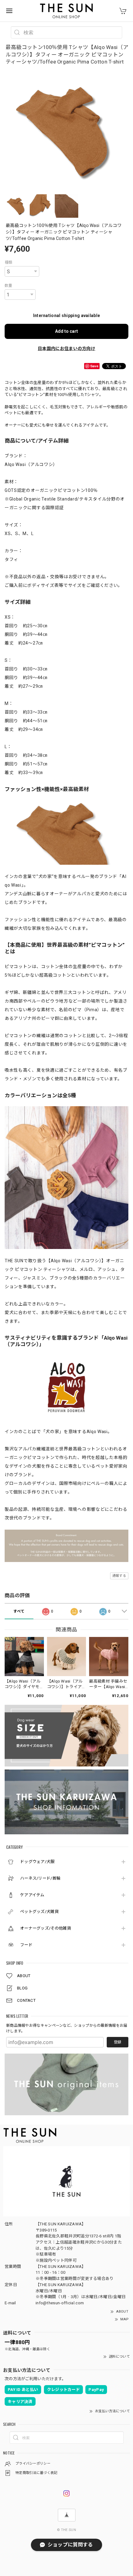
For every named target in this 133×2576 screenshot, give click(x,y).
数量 (9, 286)
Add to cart (66, 331)
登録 (118, 2042)
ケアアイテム (32, 1895)
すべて (19, 1611)
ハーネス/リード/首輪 (40, 1878)
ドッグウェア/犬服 (37, 1862)
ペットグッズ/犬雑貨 (39, 1912)
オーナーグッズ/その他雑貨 (46, 1928)
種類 (9, 262)
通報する (119, 1576)
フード (26, 1945)
